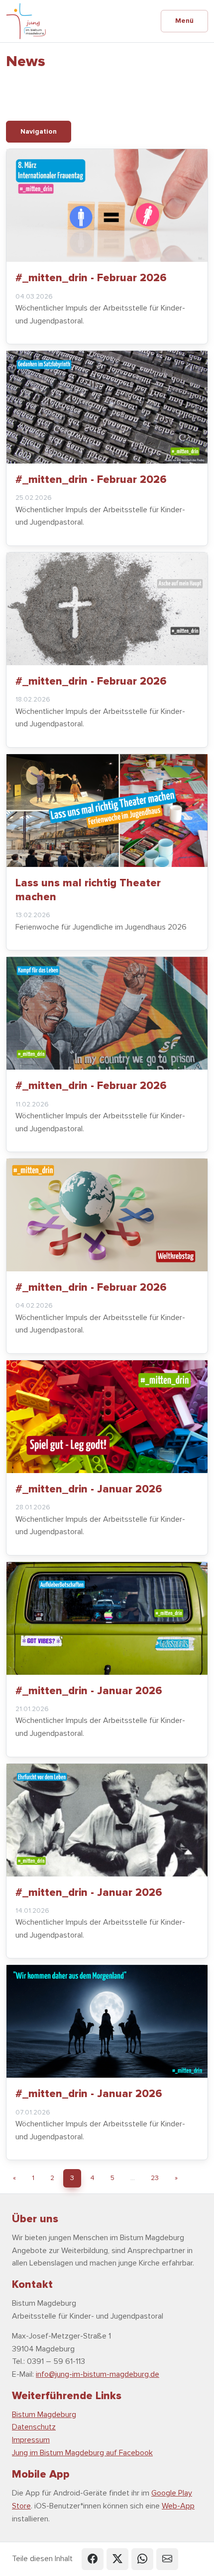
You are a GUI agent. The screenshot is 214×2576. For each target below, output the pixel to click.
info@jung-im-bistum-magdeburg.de (98, 2374)
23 (155, 2178)
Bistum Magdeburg (44, 2415)
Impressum (31, 2440)
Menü (184, 21)
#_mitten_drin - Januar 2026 (89, 1489)
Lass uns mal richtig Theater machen (88, 890)
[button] (93, 2559)
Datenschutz (34, 2427)
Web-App (178, 2506)
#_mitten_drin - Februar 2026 (91, 278)
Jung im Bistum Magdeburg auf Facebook (82, 2453)
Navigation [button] (39, 131)
